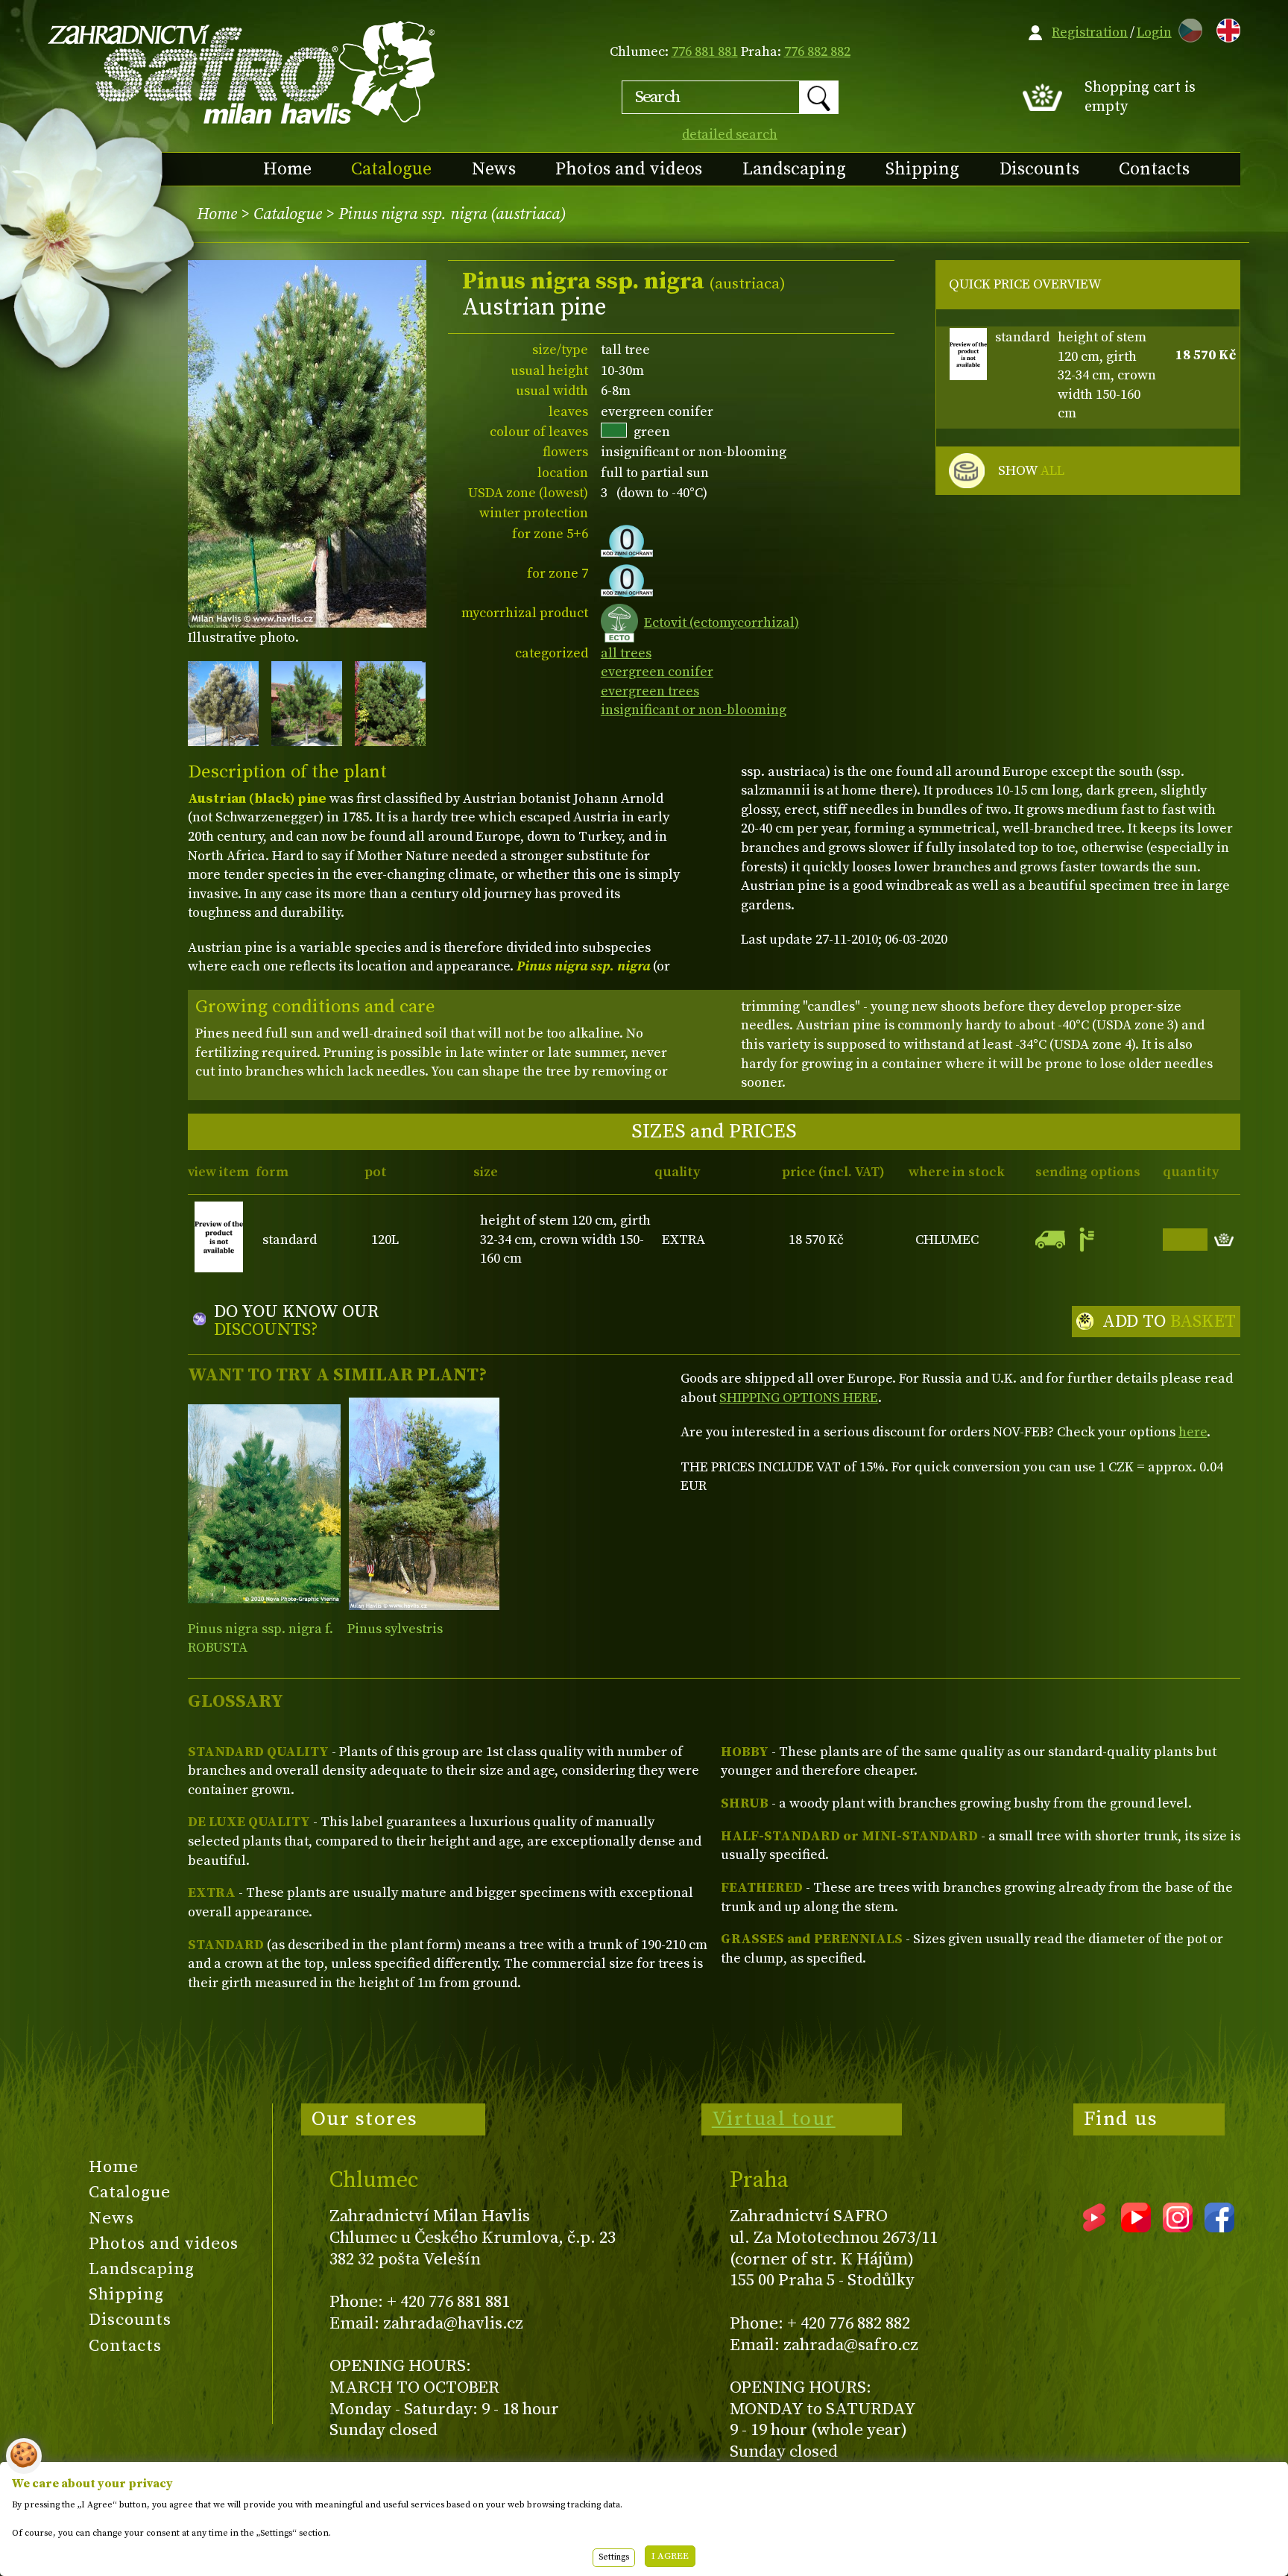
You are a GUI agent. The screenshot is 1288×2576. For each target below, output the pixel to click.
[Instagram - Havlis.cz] (1178, 2227)
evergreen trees (650, 691)
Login (1154, 32)
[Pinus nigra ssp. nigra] (264, 1504)
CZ (1187, 28)
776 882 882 (817, 52)
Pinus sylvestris (395, 1629)
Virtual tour (774, 2119)
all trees (626, 653)
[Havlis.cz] (242, 72)
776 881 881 (705, 52)
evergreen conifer (657, 672)
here (1193, 1432)
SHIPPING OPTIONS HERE (799, 1398)
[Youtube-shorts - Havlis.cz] (1094, 2227)
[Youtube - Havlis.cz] (1136, 2227)
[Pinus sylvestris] (424, 1504)
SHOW (1031, 471)
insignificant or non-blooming (694, 710)
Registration (1090, 32)
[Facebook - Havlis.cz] (1219, 2227)
